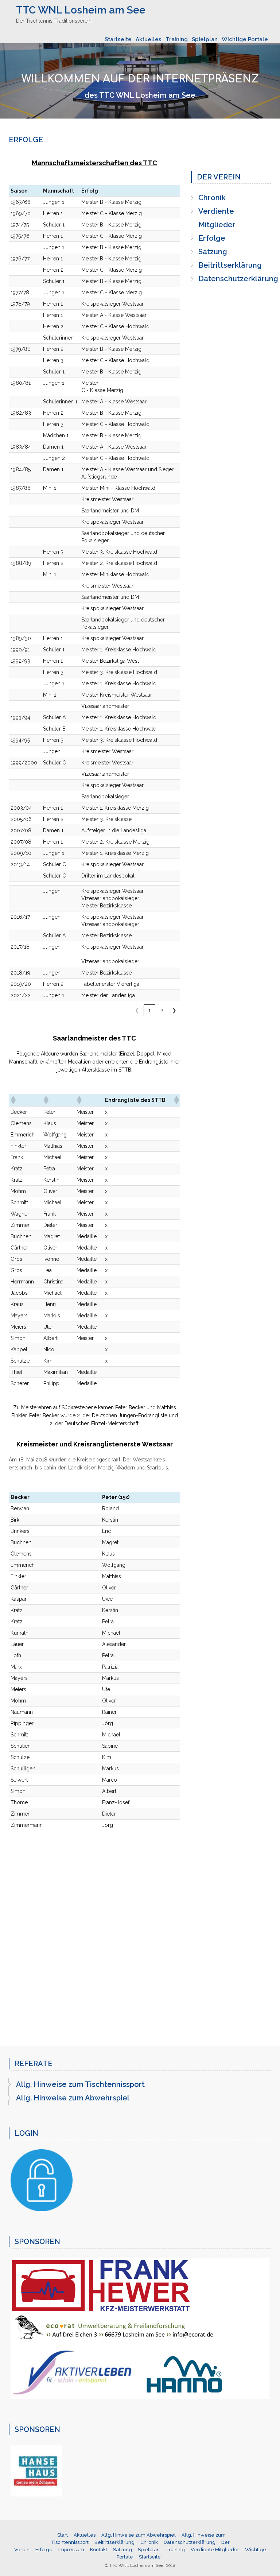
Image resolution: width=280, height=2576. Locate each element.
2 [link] (162, 1010)
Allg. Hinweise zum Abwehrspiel (73, 2098)
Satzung (213, 252)
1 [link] (149, 1010)
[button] (13, 1100)
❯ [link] (174, 1010)
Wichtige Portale (245, 39)
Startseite (118, 39)
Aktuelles (149, 39)
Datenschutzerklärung (238, 279)
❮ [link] (137, 1010)
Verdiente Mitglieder (217, 218)
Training (177, 39)
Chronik (212, 198)
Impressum (71, 2550)
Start (63, 2535)
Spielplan (205, 39)
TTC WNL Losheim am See (81, 10)
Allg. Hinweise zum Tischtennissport (80, 2084)
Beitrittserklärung (230, 265)
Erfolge (212, 238)
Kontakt (99, 2550)
